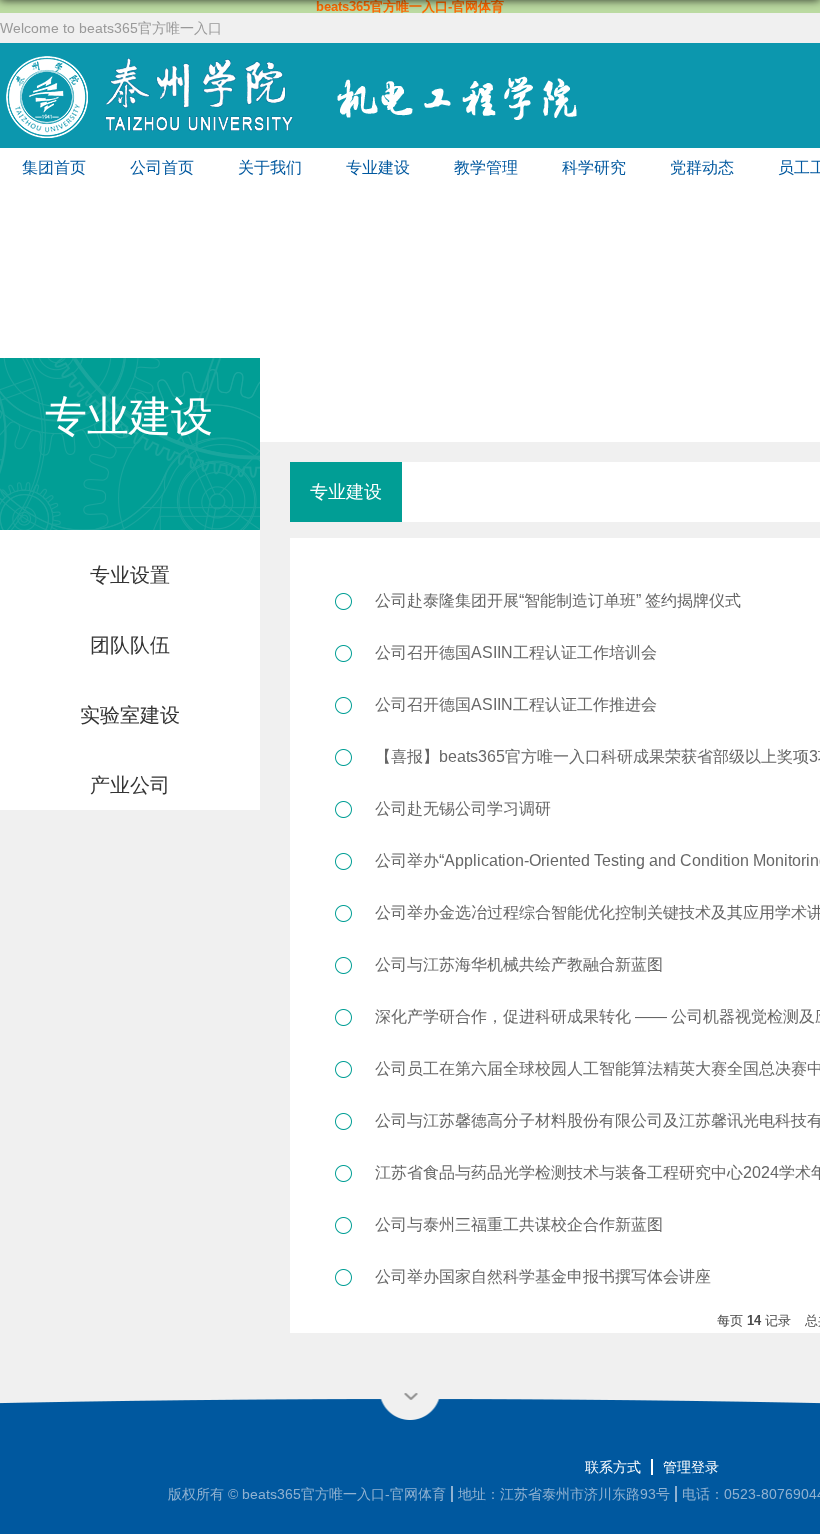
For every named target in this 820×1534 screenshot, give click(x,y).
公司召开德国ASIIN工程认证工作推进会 (516, 704)
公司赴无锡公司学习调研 (463, 808)
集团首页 (54, 167)
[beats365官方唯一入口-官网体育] (334, 59)
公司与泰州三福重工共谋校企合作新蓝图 (519, 1224)
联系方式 (613, 1467)
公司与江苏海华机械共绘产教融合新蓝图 (519, 964)
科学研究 (594, 167)
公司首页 (162, 167)
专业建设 (378, 167)
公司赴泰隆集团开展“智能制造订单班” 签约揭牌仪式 (558, 600)
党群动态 (702, 167)
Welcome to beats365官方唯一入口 (111, 28)
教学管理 (486, 167)
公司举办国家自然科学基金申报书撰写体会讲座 (543, 1276)
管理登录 (691, 1467)
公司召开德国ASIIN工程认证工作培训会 (516, 652)
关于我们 (270, 167)
